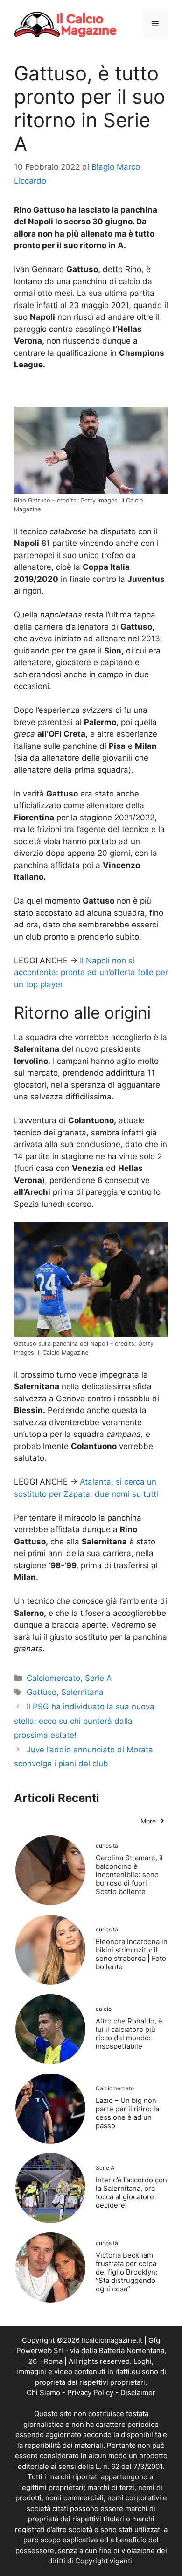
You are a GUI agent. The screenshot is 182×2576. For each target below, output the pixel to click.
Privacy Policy (90, 2393)
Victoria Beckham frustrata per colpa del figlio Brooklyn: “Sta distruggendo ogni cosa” (126, 2272)
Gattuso (42, 1692)
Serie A (98, 1678)
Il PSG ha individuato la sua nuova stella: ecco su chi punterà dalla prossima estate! (84, 1721)
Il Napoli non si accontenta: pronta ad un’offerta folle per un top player (91, 972)
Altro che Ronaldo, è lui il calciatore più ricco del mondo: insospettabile (129, 2034)
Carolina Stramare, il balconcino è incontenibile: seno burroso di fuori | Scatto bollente (129, 1875)
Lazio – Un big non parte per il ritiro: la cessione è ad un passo (127, 2113)
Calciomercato (53, 1678)
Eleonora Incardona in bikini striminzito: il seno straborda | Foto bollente (132, 1954)
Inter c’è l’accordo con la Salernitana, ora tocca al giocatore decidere (131, 2192)
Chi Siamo (43, 2393)
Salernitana (82, 1692)
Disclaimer (138, 2393)
